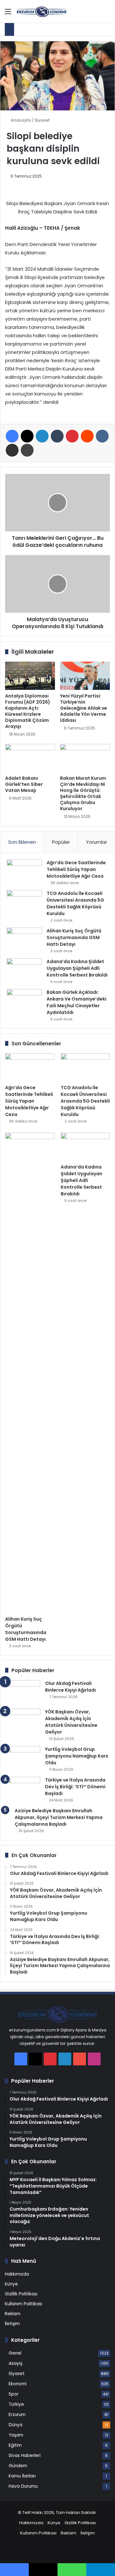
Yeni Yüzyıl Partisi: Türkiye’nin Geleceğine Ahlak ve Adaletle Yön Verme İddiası (84, 708)
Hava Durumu (23, 2486)
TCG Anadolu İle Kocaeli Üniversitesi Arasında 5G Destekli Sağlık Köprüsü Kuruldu (75, 903)
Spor (14, 2394)
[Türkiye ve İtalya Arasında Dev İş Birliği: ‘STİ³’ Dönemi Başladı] (23, 1789)
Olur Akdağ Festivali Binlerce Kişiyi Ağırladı (70, 1687)
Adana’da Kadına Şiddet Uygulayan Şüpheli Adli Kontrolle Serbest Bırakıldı (77, 968)
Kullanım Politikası (23, 2304)
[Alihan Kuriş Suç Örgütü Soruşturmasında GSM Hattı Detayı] (24, 940)
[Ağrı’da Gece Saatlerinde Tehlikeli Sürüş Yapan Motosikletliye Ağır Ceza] (24, 871)
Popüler (61, 842)
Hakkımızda (17, 2274)
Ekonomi (18, 2384)
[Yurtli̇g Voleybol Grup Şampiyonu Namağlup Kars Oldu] (23, 1758)
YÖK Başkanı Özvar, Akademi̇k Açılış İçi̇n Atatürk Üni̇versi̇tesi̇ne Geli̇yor (71, 1722)
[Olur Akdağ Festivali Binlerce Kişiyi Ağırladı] (23, 1692)
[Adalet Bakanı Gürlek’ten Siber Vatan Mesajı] (30, 758)
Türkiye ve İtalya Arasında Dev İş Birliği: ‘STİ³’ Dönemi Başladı (75, 1787)
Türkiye (16, 2404)
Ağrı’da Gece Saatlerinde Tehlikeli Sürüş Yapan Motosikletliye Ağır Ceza (76, 869)
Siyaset (42, 120)
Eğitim (15, 2445)
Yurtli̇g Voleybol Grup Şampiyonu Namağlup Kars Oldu (77, 1756)
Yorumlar (96, 842)
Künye (11, 2284)
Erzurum (17, 2415)
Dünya (15, 2425)
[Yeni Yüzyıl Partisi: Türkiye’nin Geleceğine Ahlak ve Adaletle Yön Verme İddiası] (85, 676)
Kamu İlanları (22, 2476)
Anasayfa (20, 120)
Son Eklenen (22, 842)
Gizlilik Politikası (21, 2294)
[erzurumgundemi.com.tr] (42, 11)
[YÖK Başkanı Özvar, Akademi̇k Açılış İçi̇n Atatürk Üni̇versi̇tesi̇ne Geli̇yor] (23, 1721)
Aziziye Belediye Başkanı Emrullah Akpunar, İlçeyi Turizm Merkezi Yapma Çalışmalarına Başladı (59, 1817)
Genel (15, 2353)
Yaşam (16, 2435)
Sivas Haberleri (25, 2456)
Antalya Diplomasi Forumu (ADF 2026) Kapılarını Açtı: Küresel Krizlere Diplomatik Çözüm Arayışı (28, 711)
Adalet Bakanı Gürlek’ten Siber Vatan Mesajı (24, 784)
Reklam (13, 2314)
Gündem (18, 2466)
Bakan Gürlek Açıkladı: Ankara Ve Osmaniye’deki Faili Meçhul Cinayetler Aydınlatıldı (77, 1002)
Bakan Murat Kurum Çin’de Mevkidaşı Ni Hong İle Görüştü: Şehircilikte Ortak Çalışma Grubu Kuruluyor (83, 793)
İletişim (12, 2324)
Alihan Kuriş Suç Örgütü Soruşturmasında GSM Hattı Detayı (74, 937)
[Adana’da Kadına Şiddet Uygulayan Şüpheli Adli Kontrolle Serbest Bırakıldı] (24, 970)
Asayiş (15, 2363)
